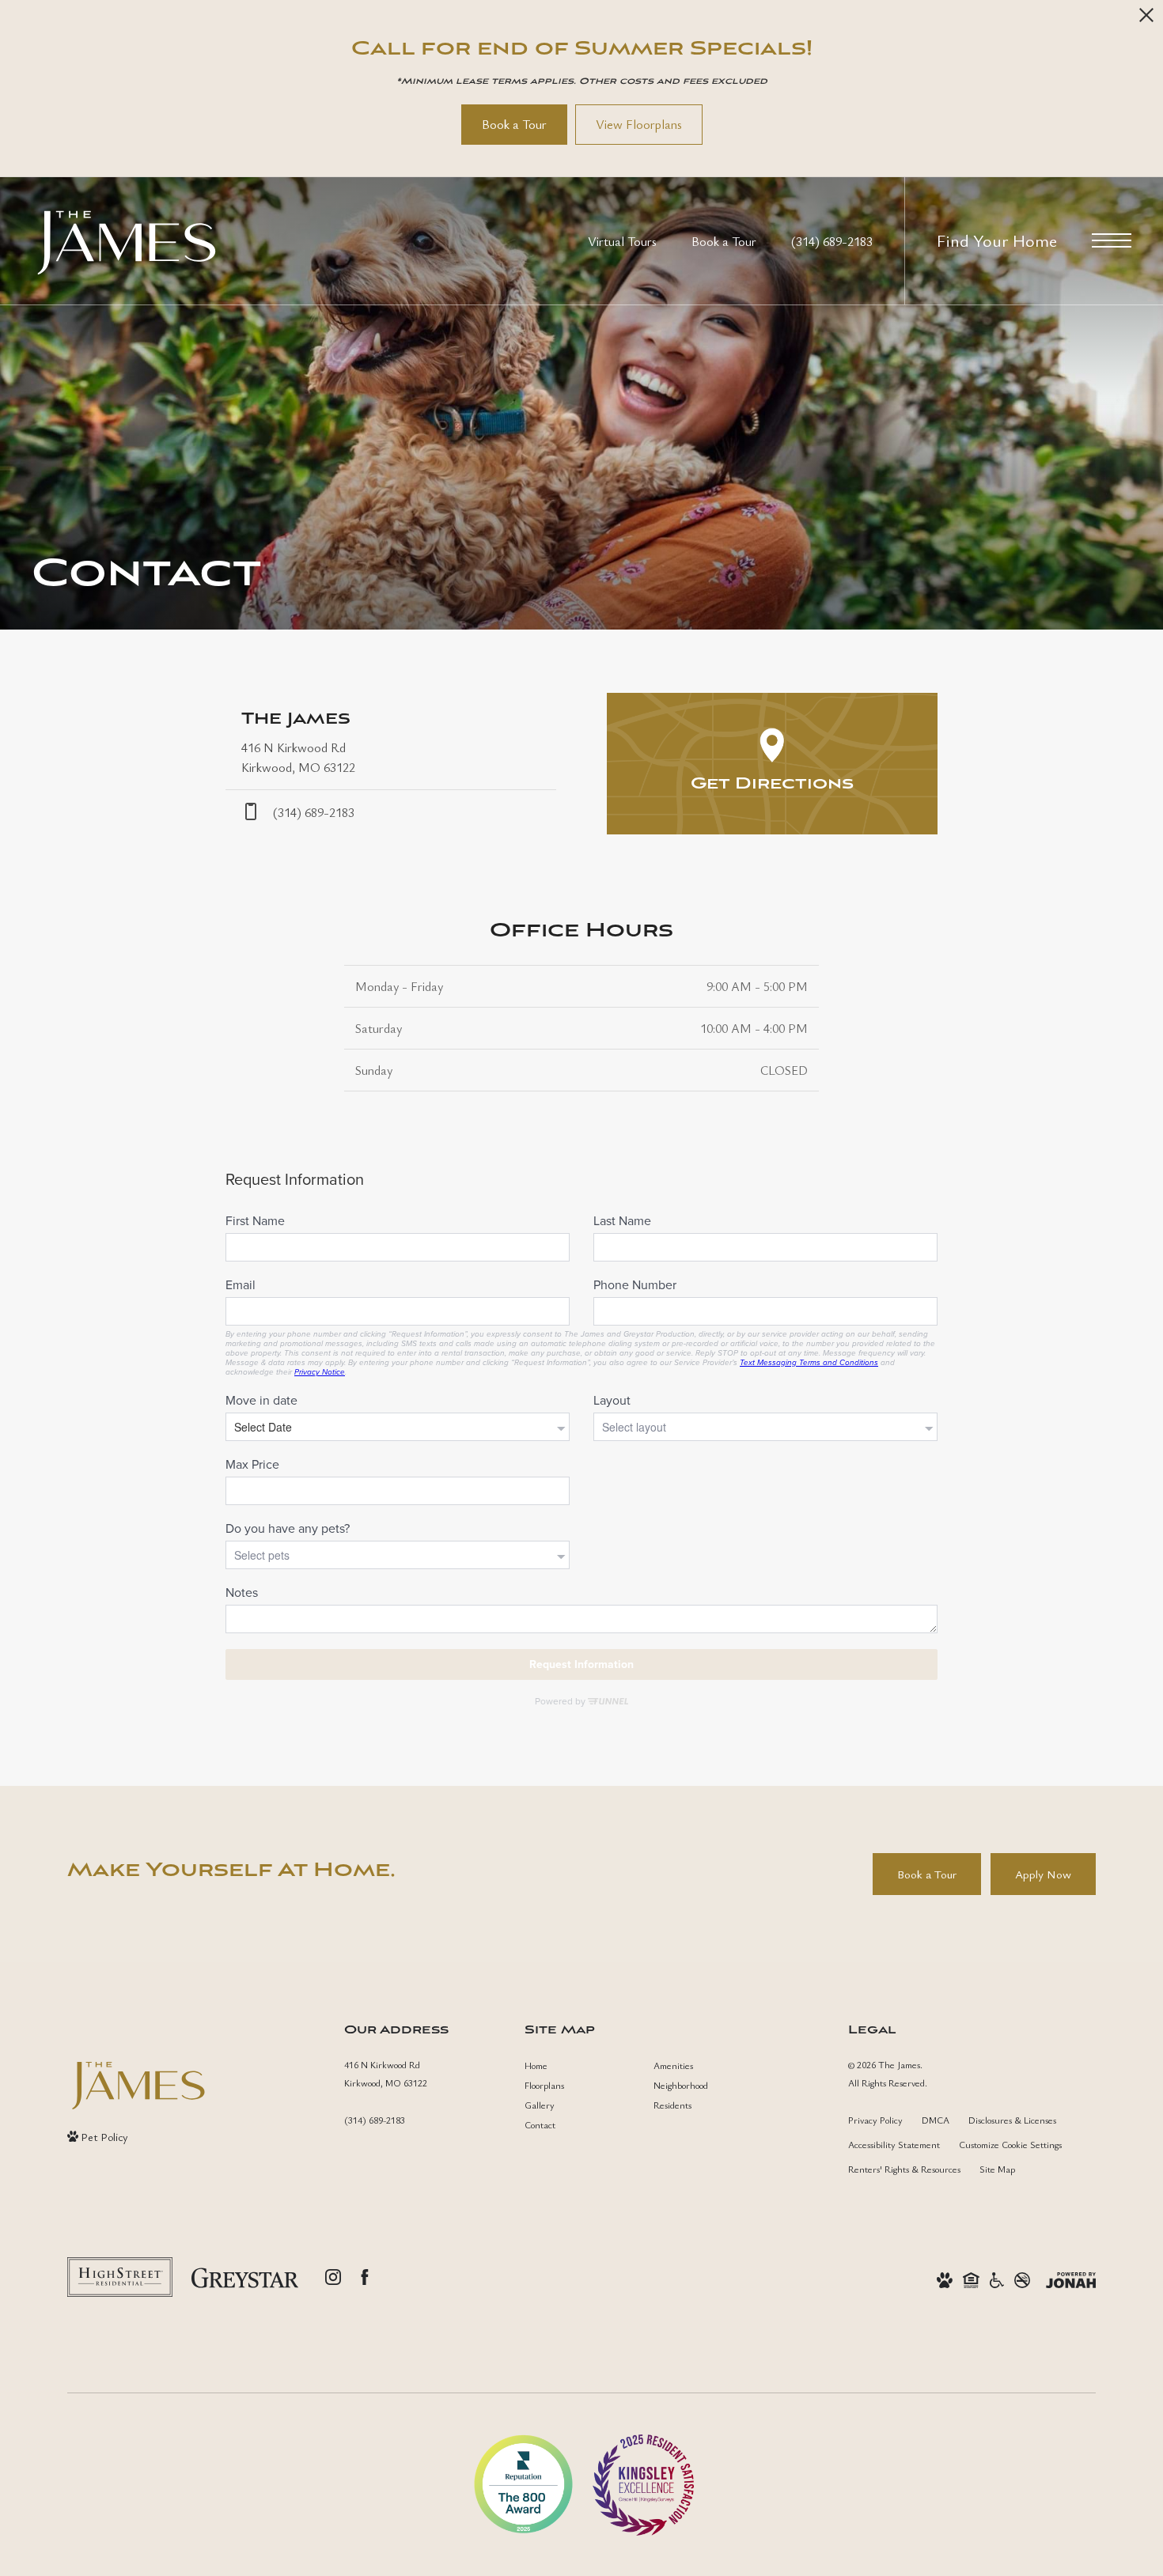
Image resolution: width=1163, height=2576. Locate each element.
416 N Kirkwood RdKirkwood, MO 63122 (386, 2073)
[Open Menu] (1112, 240)
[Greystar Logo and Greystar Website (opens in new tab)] (245, 2277)
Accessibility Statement (894, 2144)
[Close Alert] (1146, 19)
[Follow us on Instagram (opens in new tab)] (333, 2277)
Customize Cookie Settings (1010, 2144)
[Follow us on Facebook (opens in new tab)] (365, 2277)
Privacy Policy (875, 2120)
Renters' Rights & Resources (904, 2169)
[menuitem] (576, 2065)
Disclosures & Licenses (1012, 2120)
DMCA (936, 2120)
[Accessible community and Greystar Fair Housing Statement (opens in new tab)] (997, 2278)
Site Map (997, 2169)
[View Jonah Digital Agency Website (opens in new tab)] (1071, 2278)
